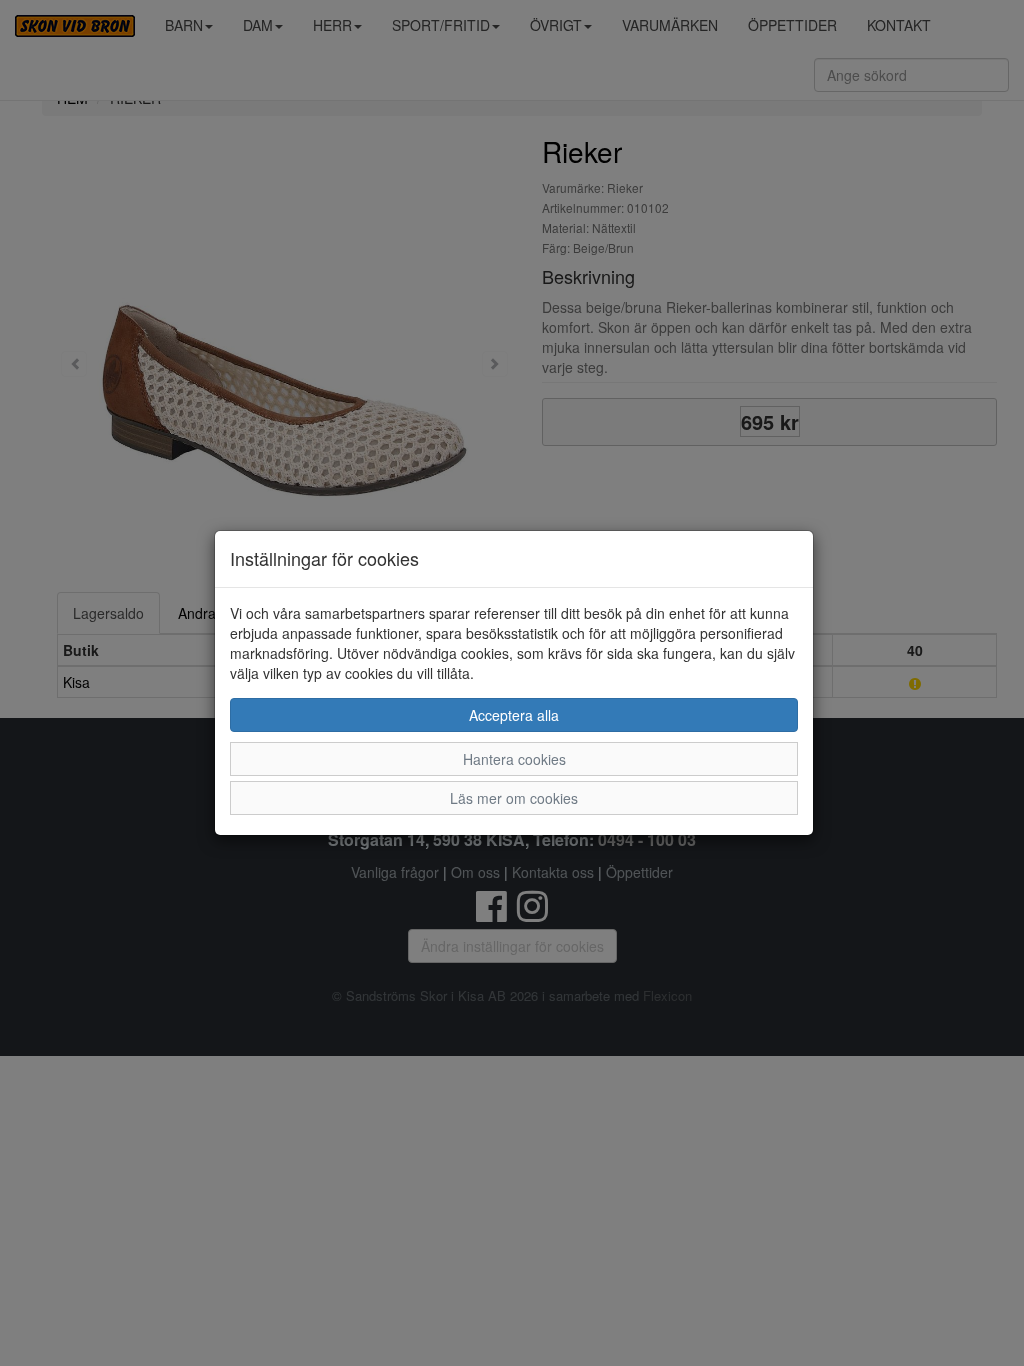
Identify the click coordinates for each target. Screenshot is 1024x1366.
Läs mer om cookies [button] (514, 798)
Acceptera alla (514, 715)
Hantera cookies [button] (514, 759)
